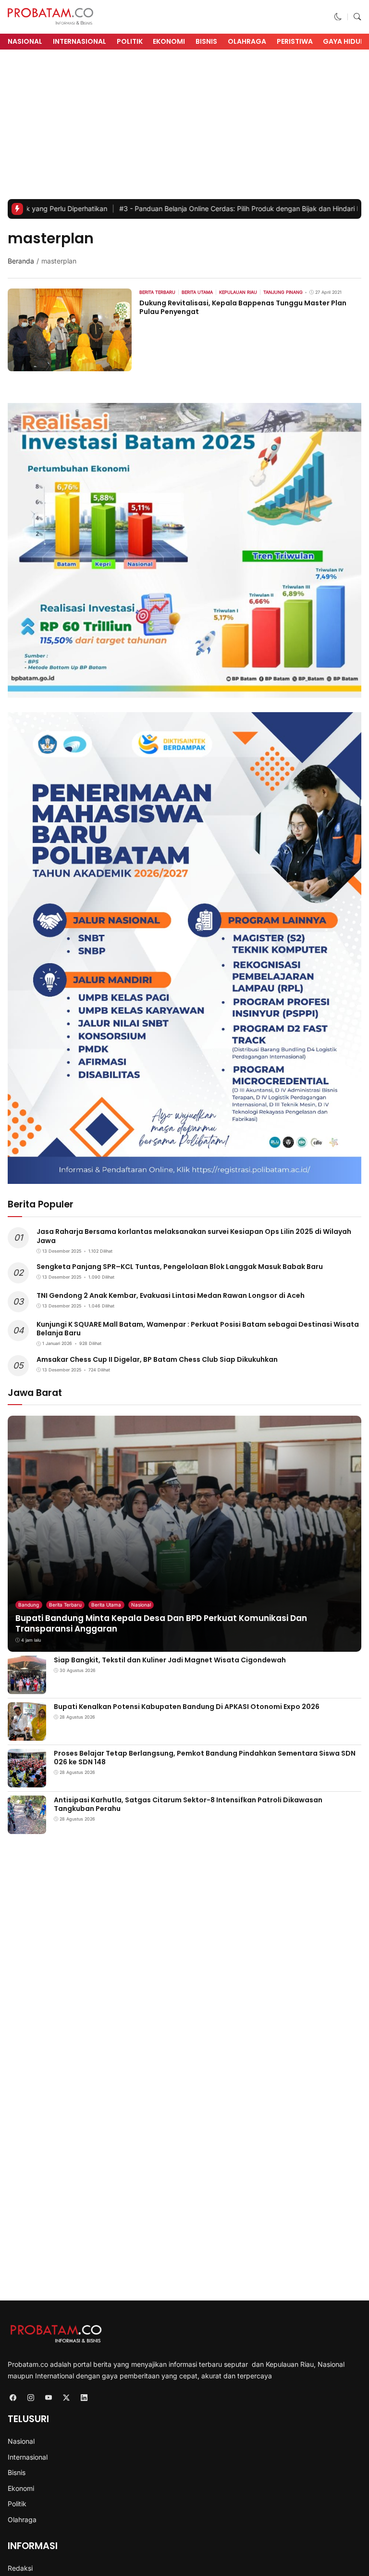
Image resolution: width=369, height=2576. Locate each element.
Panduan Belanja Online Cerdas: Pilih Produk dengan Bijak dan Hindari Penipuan (179, 208)
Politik (130, 41)
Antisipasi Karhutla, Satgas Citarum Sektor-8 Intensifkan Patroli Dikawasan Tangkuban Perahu (188, 1804)
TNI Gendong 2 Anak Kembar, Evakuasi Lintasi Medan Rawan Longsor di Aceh (171, 1295)
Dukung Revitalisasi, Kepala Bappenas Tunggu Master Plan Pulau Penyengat (243, 307)
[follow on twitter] (66, 2397)
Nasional (25, 41)
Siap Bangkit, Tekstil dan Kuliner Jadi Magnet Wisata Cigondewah (170, 1660)
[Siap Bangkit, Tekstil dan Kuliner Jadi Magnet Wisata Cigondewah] (27, 1687)
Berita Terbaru (65, 1605)
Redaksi (20, 2568)
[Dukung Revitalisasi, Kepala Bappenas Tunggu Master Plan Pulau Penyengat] (70, 365)
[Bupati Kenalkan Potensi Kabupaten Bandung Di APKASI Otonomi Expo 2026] (27, 1734)
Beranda (21, 261)
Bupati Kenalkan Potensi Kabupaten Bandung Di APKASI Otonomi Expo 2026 (187, 1707)
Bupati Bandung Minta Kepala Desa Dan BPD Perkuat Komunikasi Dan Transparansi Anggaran (161, 1623)
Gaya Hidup (344, 41)
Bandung (29, 1605)
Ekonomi (169, 41)
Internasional (80, 41)
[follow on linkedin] (84, 2397)
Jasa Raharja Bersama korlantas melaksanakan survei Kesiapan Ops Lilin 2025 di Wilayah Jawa (194, 1236)
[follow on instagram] (31, 2397)
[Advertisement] (184, 127)
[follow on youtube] (48, 2397)
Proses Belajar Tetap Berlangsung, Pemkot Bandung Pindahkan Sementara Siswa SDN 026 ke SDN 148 (205, 1758)
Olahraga (247, 41)
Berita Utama (106, 1605)
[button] (338, 17)
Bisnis (206, 41)
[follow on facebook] (13, 2397)
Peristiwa (295, 41)
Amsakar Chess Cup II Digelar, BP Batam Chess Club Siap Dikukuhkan (157, 1359)
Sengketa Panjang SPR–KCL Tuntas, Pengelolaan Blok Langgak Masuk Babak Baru (180, 1267)
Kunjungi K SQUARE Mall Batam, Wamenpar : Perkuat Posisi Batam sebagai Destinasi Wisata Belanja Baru (198, 1329)
